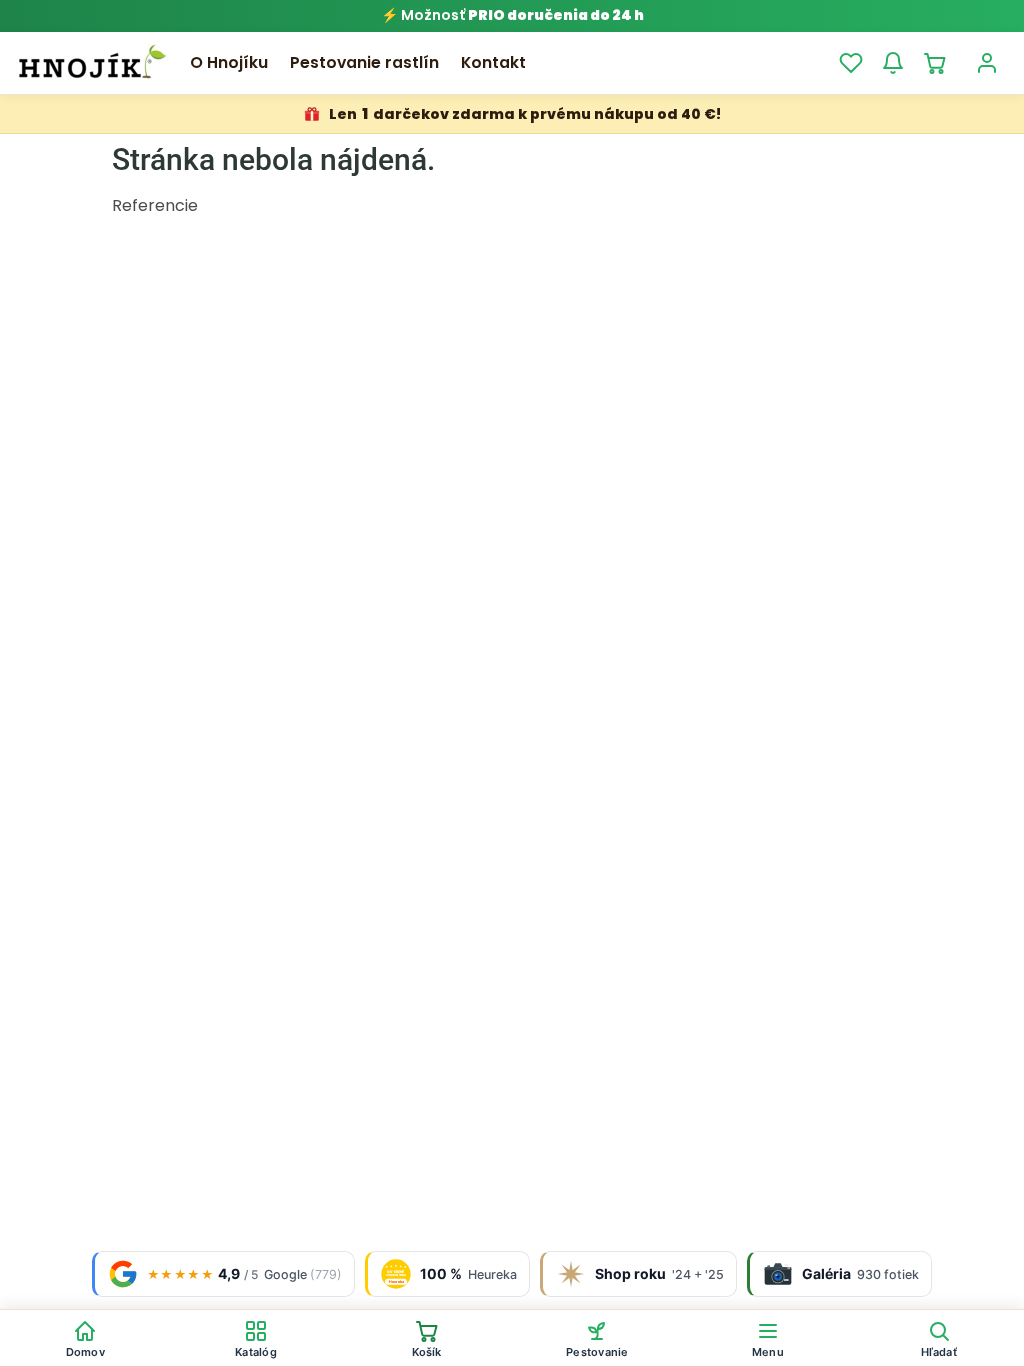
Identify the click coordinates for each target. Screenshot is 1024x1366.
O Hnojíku (229, 62)
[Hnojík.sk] (92, 63)
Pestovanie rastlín (364, 62)
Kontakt (493, 62)
